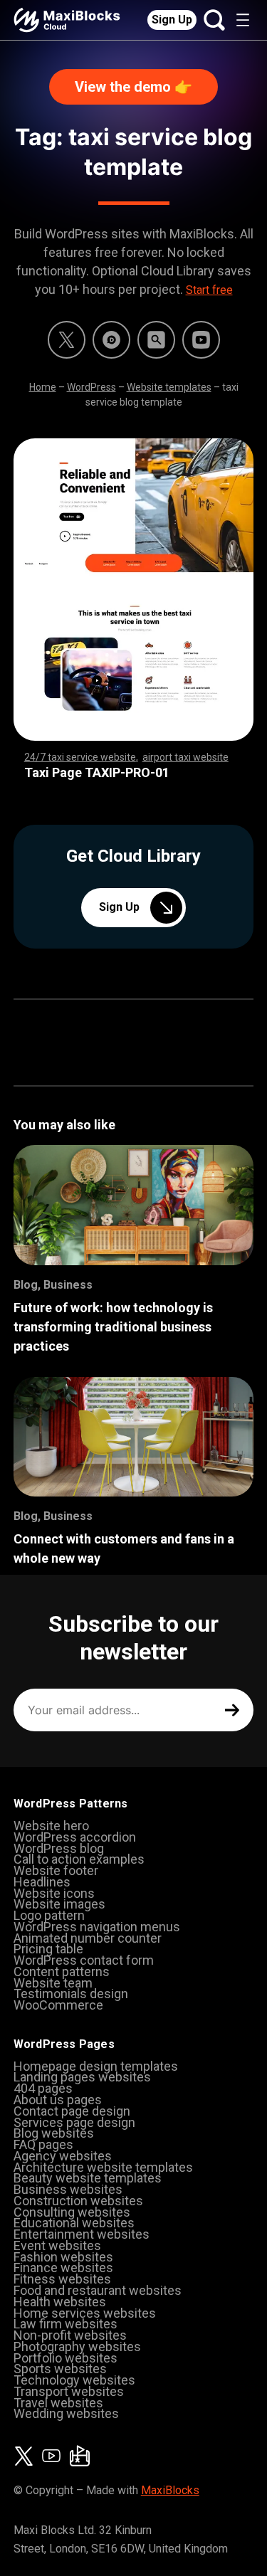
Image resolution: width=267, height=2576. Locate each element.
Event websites (57, 2245)
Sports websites (60, 2369)
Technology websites (74, 2380)
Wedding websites (66, 2413)
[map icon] (80, 2456)
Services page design (74, 2122)
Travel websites (58, 2403)
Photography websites (77, 2347)
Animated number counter (88, 1938)
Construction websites (78, 2201)
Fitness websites (62, 2279)
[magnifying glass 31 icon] (156, 340)
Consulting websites (72, 2212)
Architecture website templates (103, 2167)
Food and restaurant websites (98, 2290)
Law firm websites (66, 2324)
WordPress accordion (75, 1837)
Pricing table (48, 1949)
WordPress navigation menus (97, 1927)
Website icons (54, 1893)
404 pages (43, 2088)
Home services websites (85, 2313)
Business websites (68, 2189)
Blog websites (54, 2133)
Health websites (60, 2302)
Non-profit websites (70, 2335)
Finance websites (63, 2268)
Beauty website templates (88, 2178)
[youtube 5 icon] (201, 340)
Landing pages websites (82, 2077)
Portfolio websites (66, 2358)
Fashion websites (63, 2257)
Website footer (56, 1870)
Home (43, 387)
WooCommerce (58, 2005)
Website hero (51, 1826)
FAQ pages (43, 2144)
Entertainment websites (82, 2234)
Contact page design (72, 2111)
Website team (53, 1983)
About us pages (58, 2100)
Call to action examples (79, 1859)
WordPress (91, 387)
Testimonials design (71, 1994)
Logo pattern (49, 1915)
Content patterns (62, 1971)
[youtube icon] (51, 2456)
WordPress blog (59, 1848)
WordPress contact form (84, 1960)
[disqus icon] (111, 340)
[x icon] (67, 340)
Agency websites (63, 2156)
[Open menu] (243, 20)
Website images (59, 1904)
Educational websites (74, 2223)
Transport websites (69, 2391)
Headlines (42, 1882)
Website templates (169, 387)
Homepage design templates (96, 2066)
